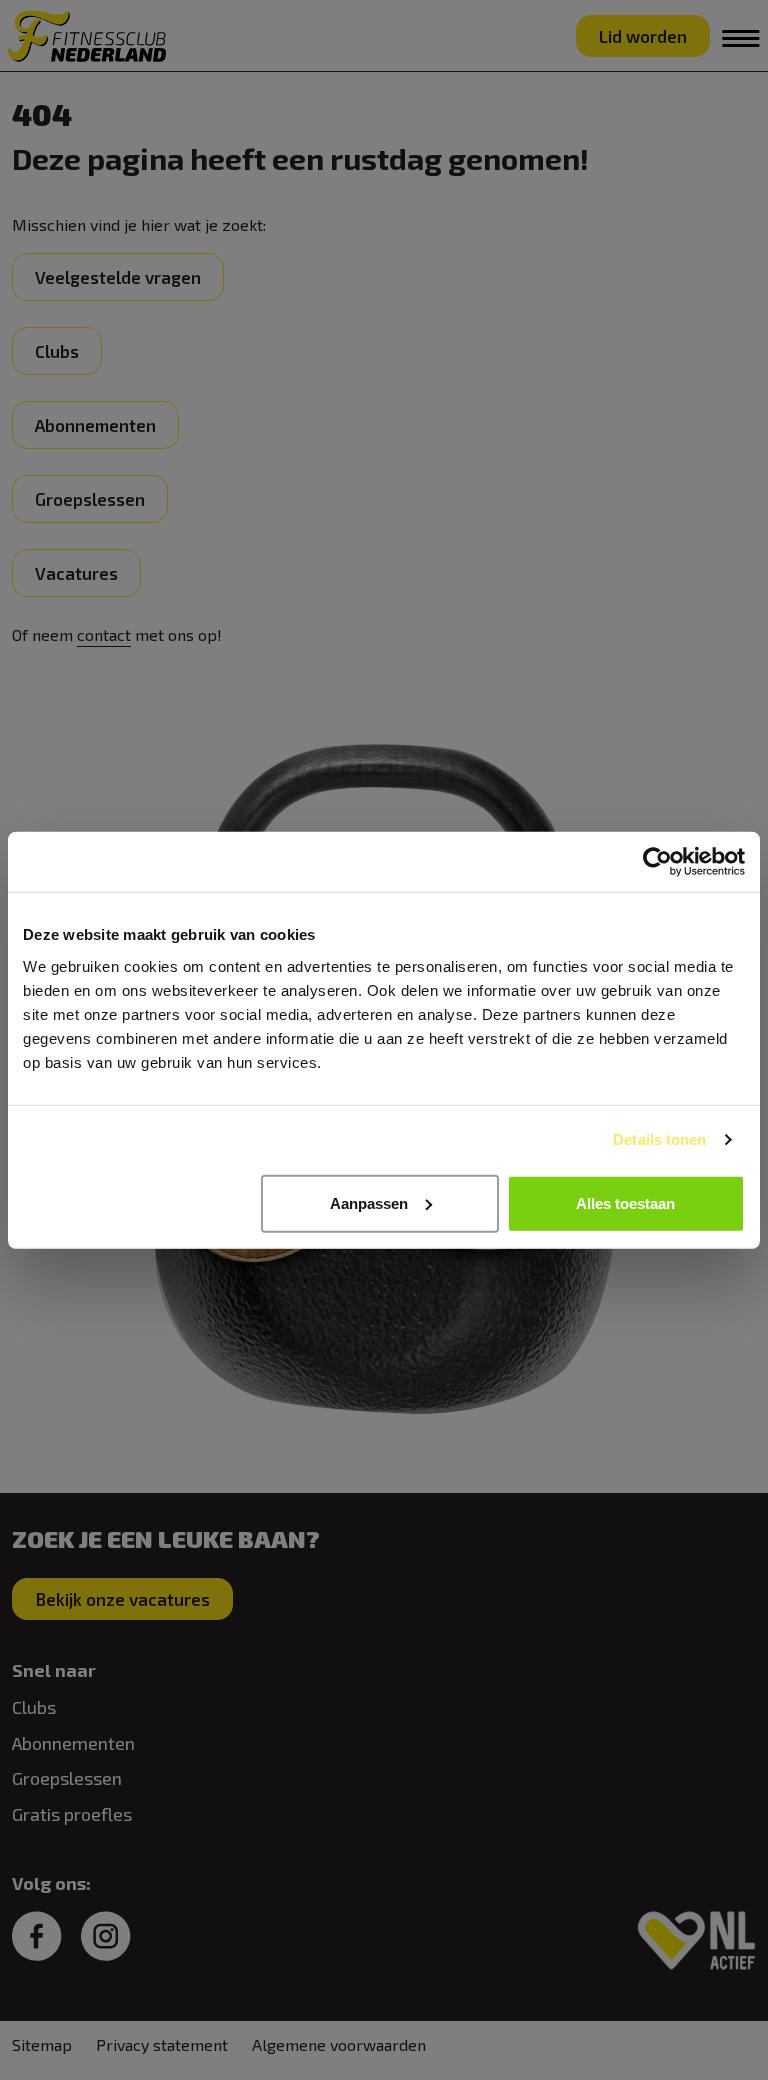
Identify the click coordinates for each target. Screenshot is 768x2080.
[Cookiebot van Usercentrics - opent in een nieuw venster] (657, 862)
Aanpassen (369, 1202)
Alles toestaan (625, 1202)
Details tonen (659, 1139)
